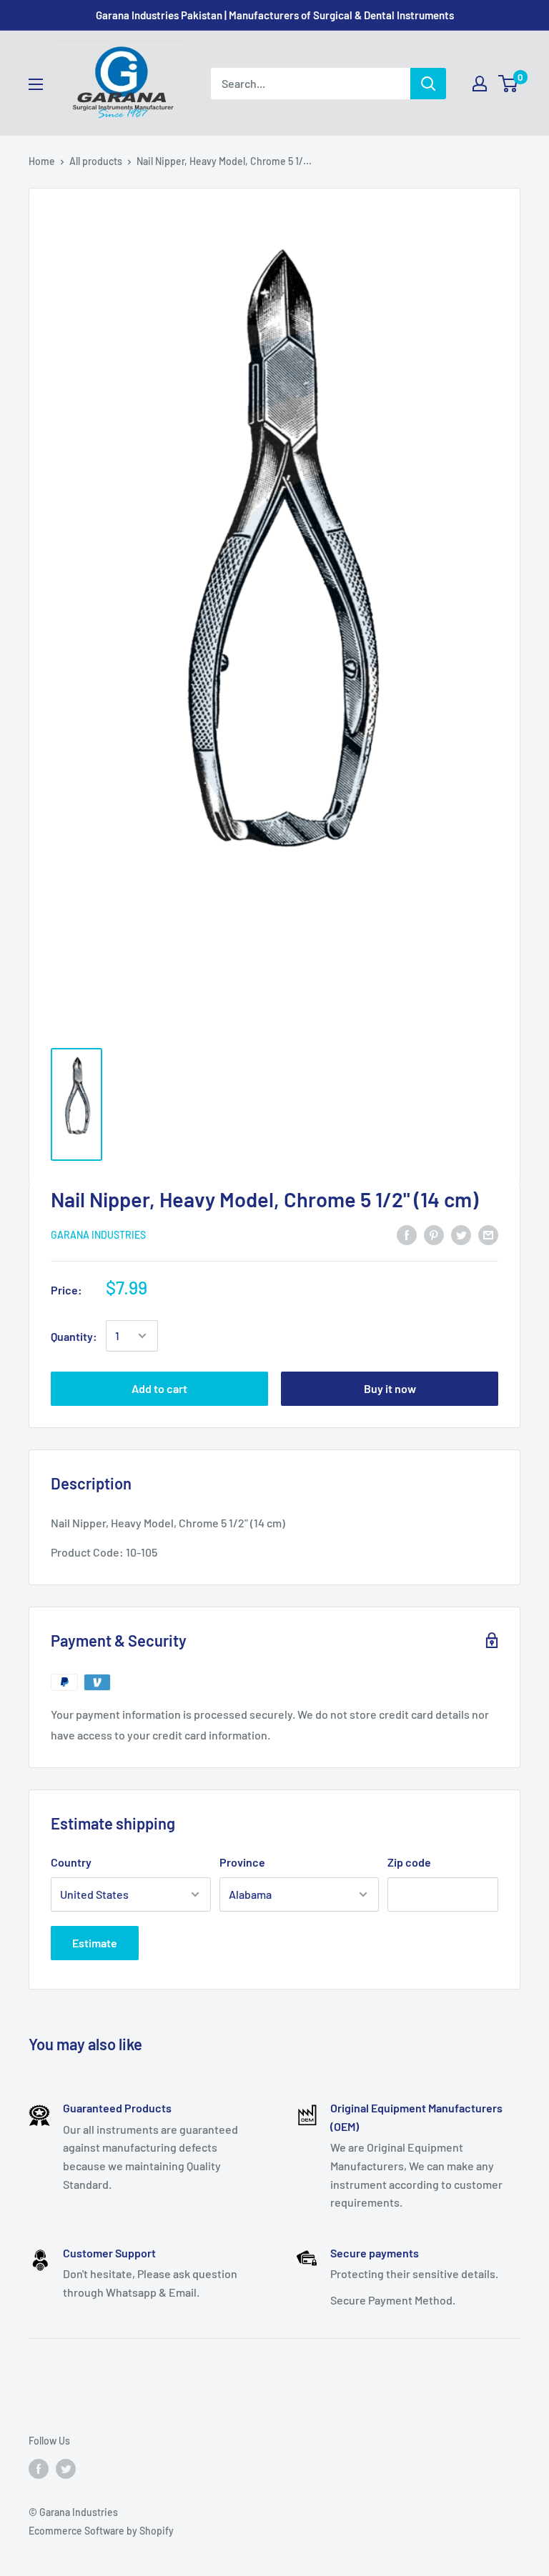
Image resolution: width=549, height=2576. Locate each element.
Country (71, 1862)
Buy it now (390, 1388)
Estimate (95, 1943)
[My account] (480, 84)
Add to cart (159, 1388)
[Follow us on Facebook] (39, 2468)
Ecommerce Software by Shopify (101, 2531)
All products (96, 161)
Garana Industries (98, 1235)
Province (242, 1862)
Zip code (409, 1862)
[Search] (428, 84)
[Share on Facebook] (407, 1234)
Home (42, 161)
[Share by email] (488, 1234)
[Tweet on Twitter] (461, 1234)
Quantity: (74, 1336)
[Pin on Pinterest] (434, 1234)
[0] (509, 84)
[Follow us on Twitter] (66, 2468)
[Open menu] (36, 84)
